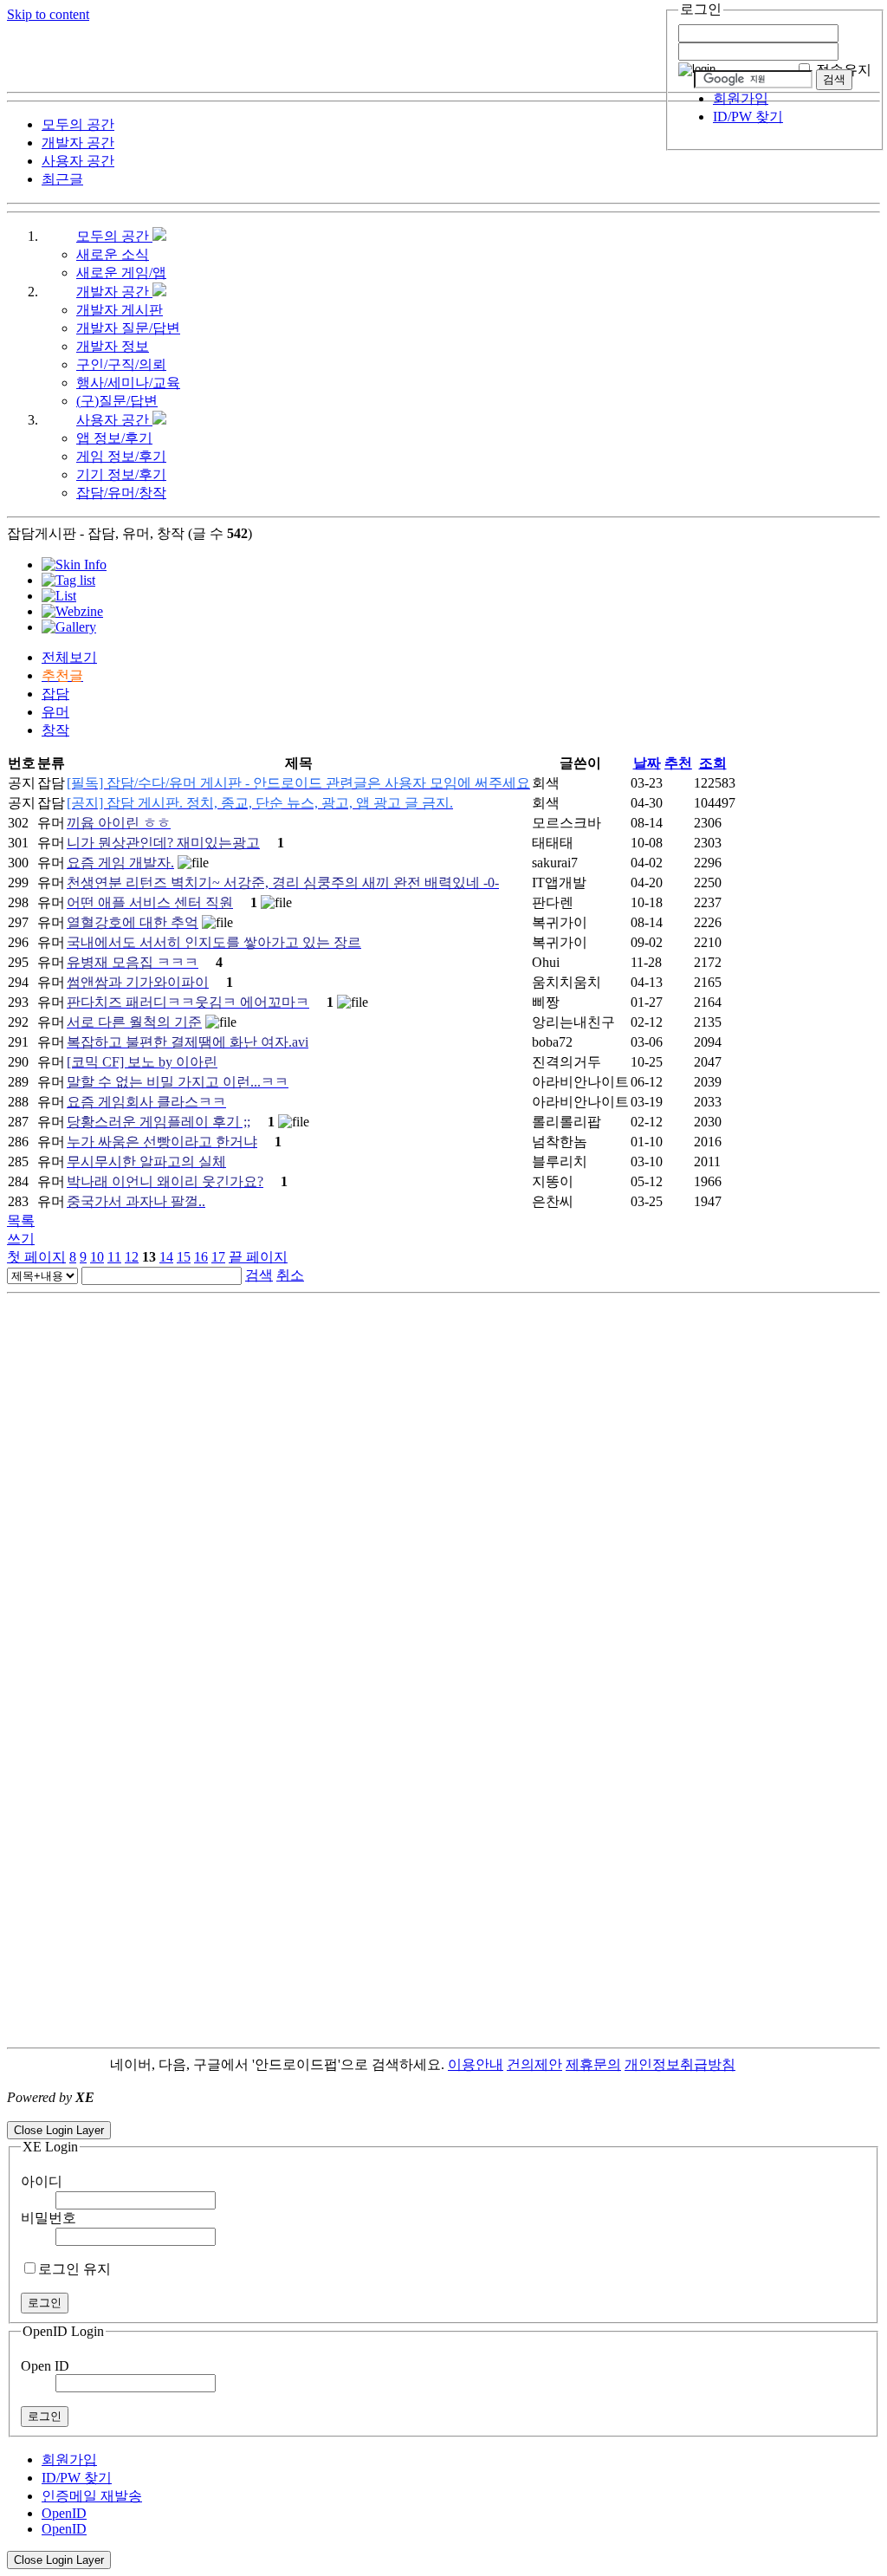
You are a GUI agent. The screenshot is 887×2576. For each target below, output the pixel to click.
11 (114, 1257)
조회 (713, 763)
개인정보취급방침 (680, 2064)
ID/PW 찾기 (748, 117)
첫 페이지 (36, 1257)
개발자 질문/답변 (128, 328)
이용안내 (476, 2064)
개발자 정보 (113, 346)
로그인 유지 (74, 2269)
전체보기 (69, 657)
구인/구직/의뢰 (121, 364)
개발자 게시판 (120, 310)
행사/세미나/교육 (128, 383)
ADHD (756, 2064)
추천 (678, 763)
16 (201, 1257)
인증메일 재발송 (92, 2496)
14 (166, 1257)
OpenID (64, 2513)
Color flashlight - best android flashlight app (415, 2113)
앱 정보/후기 (114, 438)
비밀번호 (49, 2218)
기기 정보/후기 (121, 474)
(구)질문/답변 (117, 401)
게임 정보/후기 (121, 456)
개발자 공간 (114, 292)
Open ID (45, 2366)
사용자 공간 (114, 420)
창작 (55, 730)
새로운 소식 (113, 254)
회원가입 (741, 98)
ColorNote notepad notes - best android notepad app (149, 2113)
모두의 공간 (114, 236)
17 (218, 1257)
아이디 (42, 2181)
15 (184, 1257)
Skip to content (48, 14)
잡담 (55, 694)
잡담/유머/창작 (121, 493)
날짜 (647, 763)
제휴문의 (593, 2064)
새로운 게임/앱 (121, 273)
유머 (55, 712)
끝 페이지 (258, 1257)
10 (97, 1257)
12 (132, 1257)
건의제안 (534, 2064)
